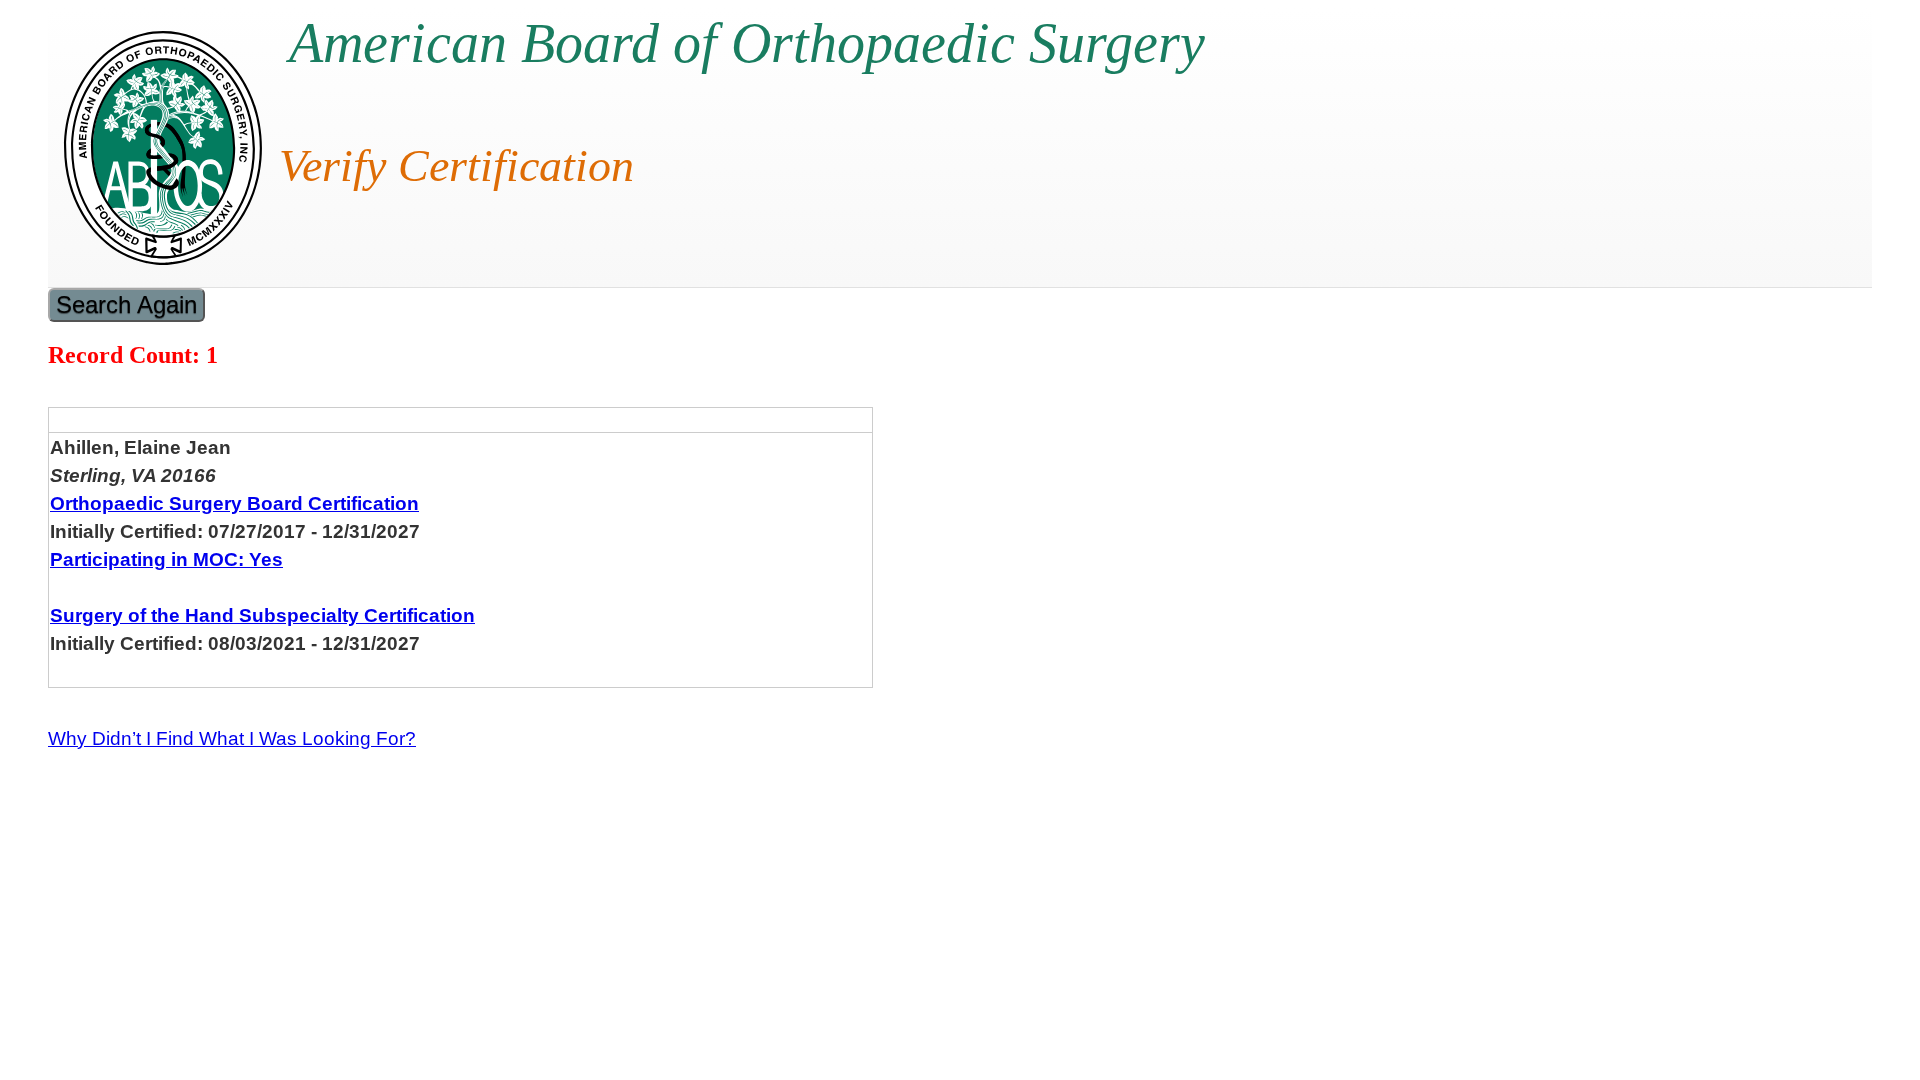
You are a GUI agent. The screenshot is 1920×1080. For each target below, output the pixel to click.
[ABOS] (163, 259)
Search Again (126, 304)
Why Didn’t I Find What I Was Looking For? (232, 738)
